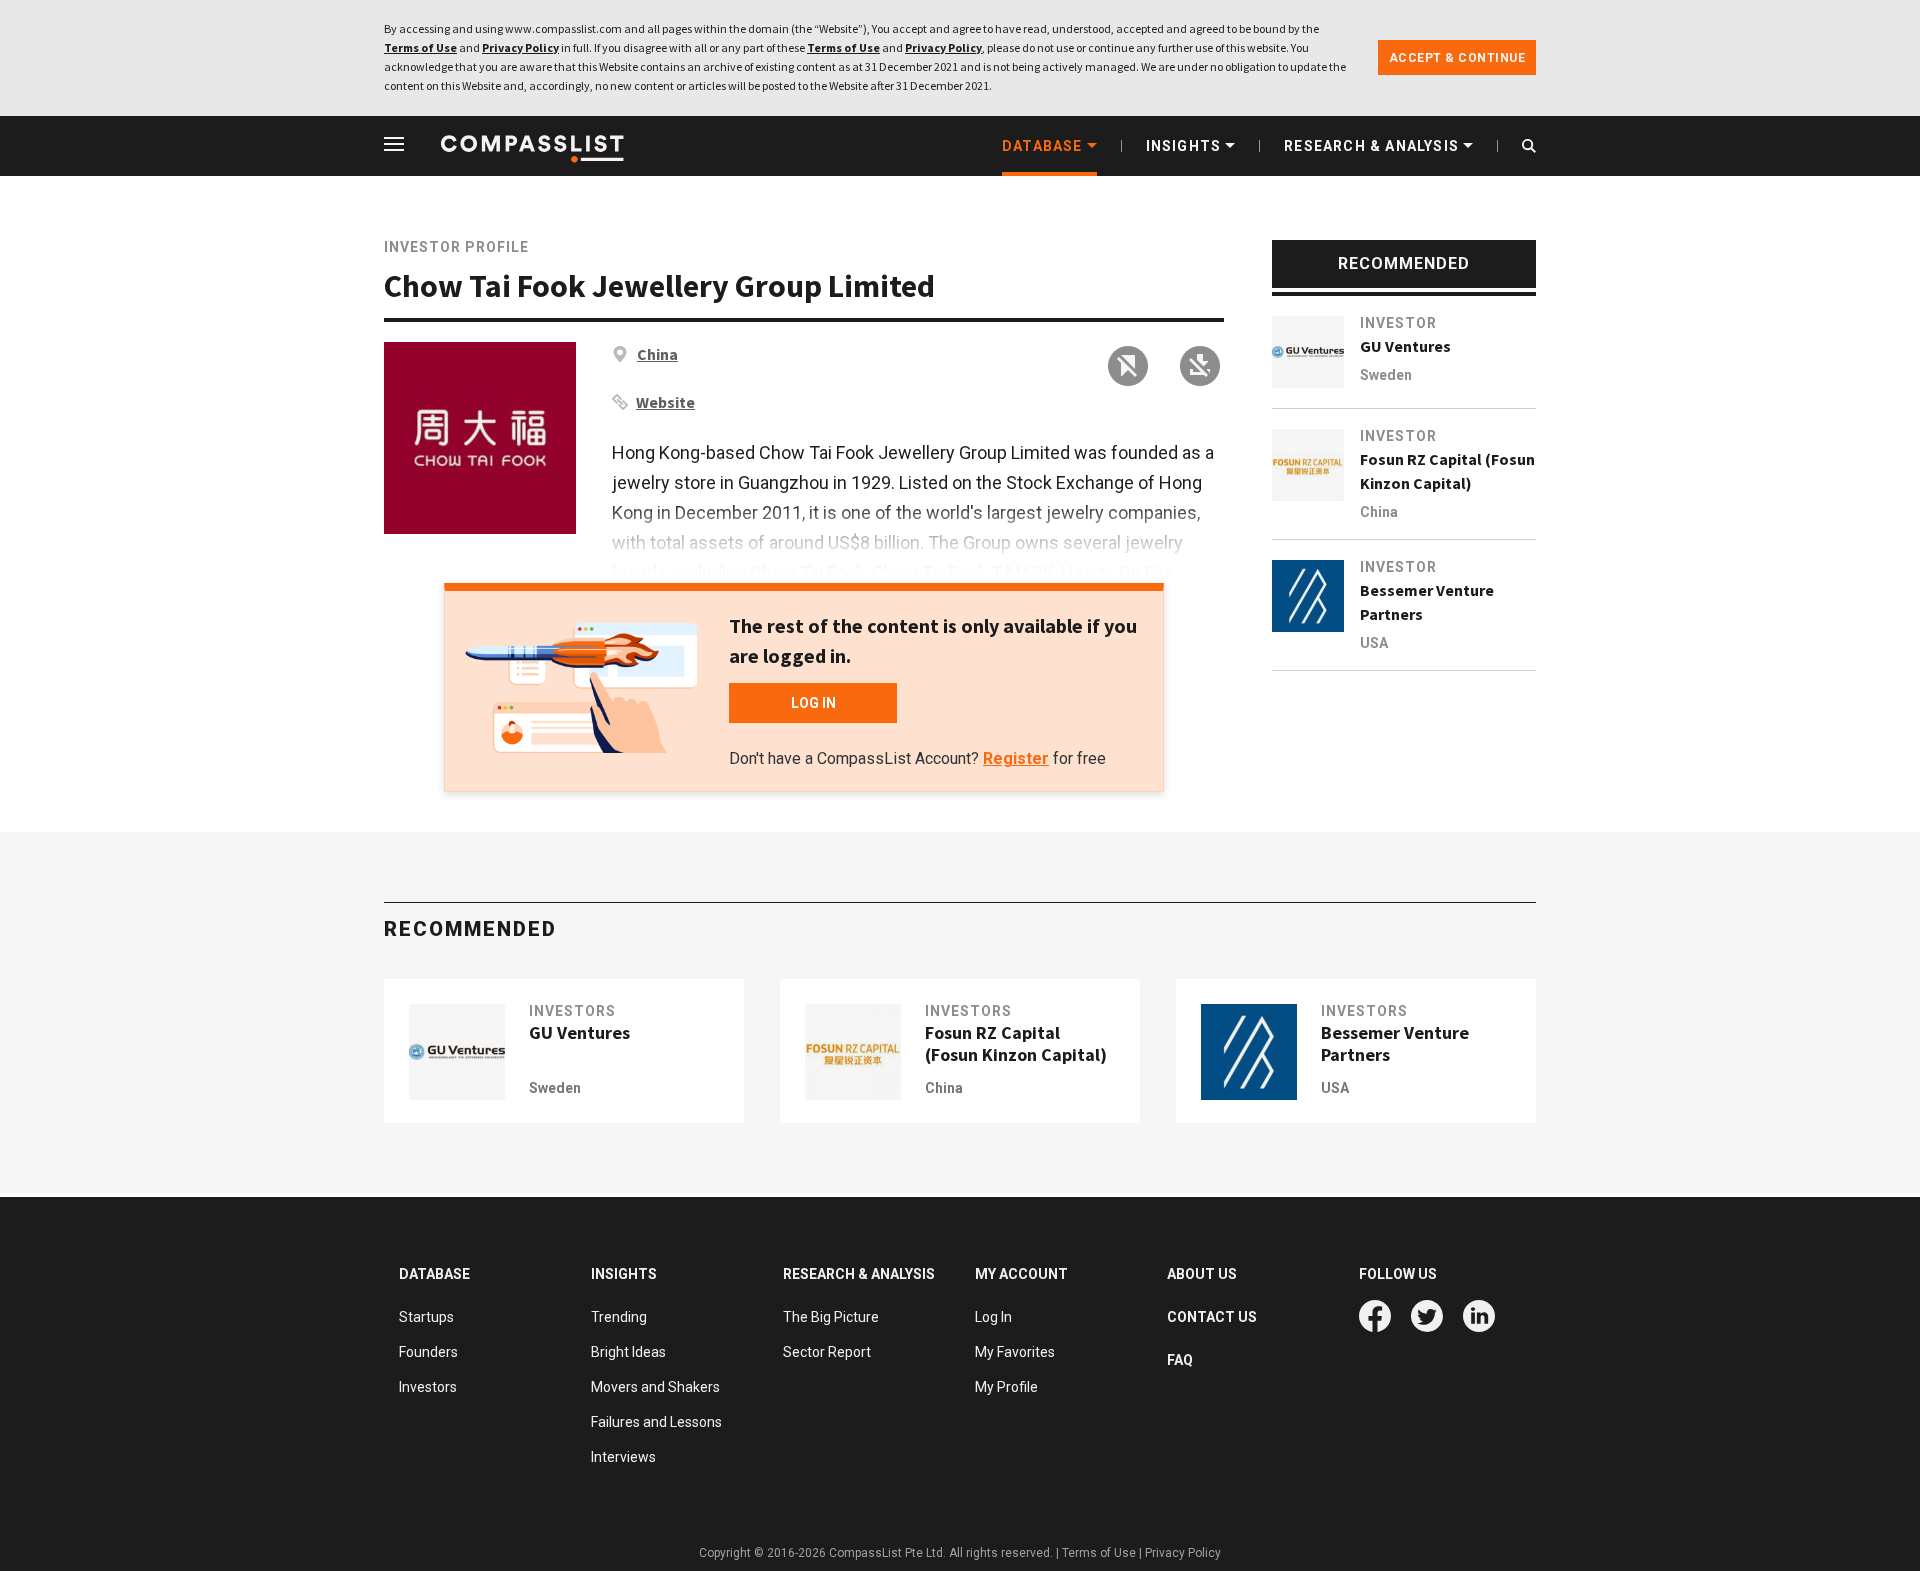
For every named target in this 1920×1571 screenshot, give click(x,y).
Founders (428, 1352)
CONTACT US (1212, 1317)
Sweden (1386, 375)
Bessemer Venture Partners (1427, 602)
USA (1374, 643)
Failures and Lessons (656, 1422)
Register (1016, 758)
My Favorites (1015, 1352)
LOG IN (813, 703)
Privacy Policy (520, 47)
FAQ (1180, 1360)
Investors (572, 1011)
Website (665, 402)
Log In (993, 1317)
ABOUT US (1202, 1274)
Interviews (623, 1457)
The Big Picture (831, 1317)
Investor (1398, 323)
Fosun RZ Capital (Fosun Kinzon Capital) (1447, 471)
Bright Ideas (628, 1352)
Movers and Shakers (655, 1387)
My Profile (1006, 1387)
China (657, 354)
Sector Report (827, 1352)
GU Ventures (1405, 346)
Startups (426, 1317)
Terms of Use (420, 47)
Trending (619, 1317)
